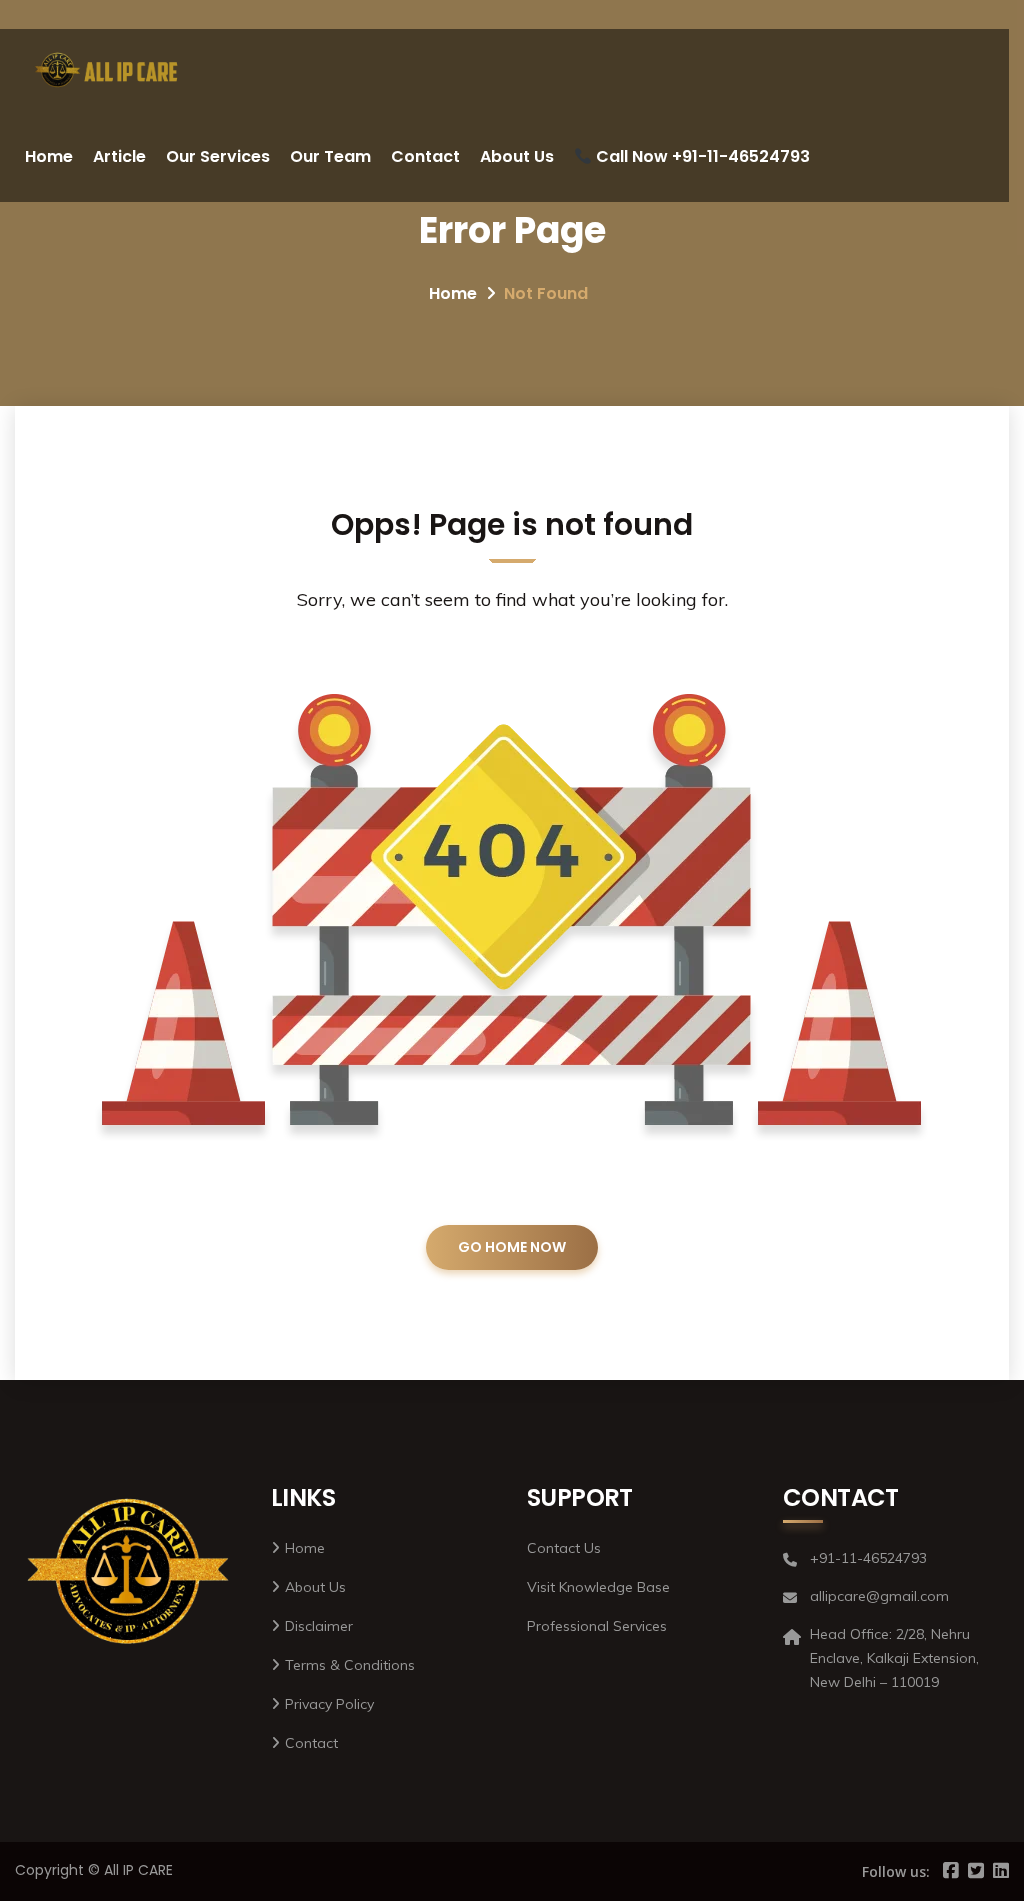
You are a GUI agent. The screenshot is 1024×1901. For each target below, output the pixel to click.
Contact (425, 156)
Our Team (330, 156)
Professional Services (597, 1626)
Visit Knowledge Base (598, 1587)
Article (119, 156)
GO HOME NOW (512, 1247)
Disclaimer (319, 1626)
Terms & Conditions (350, 1665)
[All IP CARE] (107, 70)
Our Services (218, 156)
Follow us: (896, 1871)
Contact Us (564, 1548)
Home (49, 156)
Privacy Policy (329, 1704)
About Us (517, 156)
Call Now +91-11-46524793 (701, 156)
